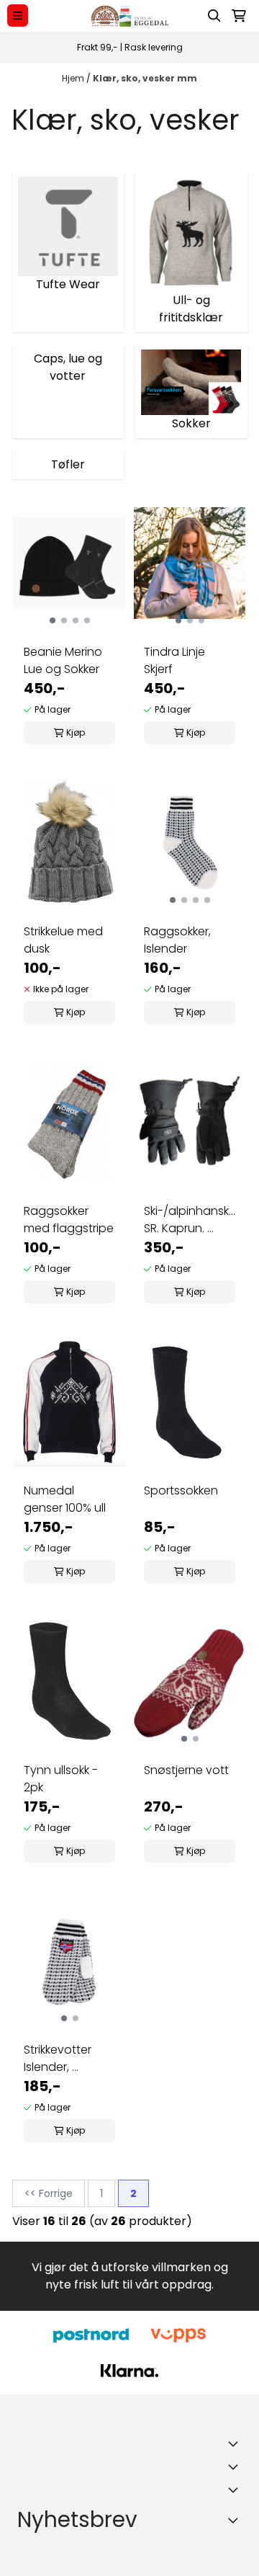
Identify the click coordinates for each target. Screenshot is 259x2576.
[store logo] (129, 16)
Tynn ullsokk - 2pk (61, 1779)
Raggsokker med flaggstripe (69, 1220)
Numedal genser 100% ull (65, 1499)
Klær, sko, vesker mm (145, 78)
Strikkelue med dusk (63, 940)
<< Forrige (49, 2193)
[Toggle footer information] (236, 2443)
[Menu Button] (18, 15)
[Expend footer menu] (236, 2466)
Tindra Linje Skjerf (174, 660)
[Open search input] (214, 16)
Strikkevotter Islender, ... (58, 2058)
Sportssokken (181, 1490)
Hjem (74, 78)
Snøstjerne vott (186, 1770)
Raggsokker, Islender (177, 940)
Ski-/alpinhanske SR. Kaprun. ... (190, 1220)
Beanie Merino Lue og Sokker (63, 660)
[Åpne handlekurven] (239, 16)
